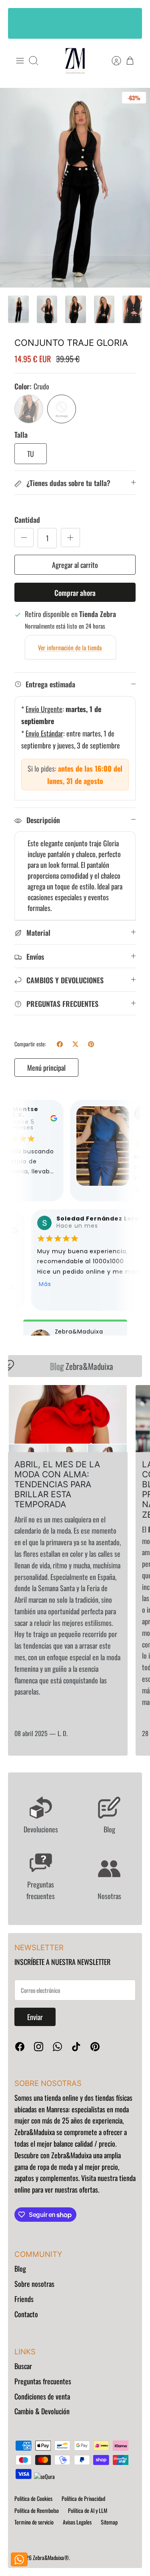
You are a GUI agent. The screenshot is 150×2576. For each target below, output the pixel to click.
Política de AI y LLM (88, 2510)
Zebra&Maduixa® (51, 2557)
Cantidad (27, 520)
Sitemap (109, 2522)
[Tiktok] (76, 2047)
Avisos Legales (77, 2522)
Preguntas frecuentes (43, 2381)
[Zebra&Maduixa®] (75, 61)
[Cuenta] (112, 61)
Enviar (35, 2017)
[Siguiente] (130, 23)
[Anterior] (20, 23)
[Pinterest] (95, 2047)
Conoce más (75, 31)
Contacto (26, 2314)
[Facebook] (20, 2047)
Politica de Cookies (33, 2498)
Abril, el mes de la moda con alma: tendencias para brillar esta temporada (57, 1484)
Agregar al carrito (75, 565)
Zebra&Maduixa (78, 1366)
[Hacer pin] (91, 1044)
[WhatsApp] (57, 2047)
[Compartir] (60, 1044)
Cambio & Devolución (42, 2411)
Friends (24, 2299)
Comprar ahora (75, 593)
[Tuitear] (75, 1044)
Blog (20, 2268)
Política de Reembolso (37, 2510)
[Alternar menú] (20, 61)
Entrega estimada (50, 684)
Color (32, 386)
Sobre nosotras (34, 2284)
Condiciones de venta (42, 2396)
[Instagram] (39, 2047)
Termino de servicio (34, 2522)
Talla (21, 435)
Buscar (23, 2366)
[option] (75, 188)
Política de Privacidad (83, 2498)
